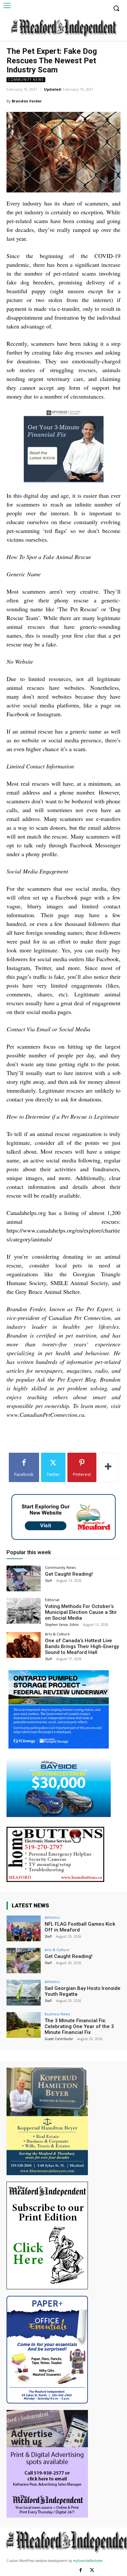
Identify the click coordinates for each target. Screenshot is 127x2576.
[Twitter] (92, 2570)
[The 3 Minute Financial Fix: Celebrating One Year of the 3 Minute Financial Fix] (24, 2025)
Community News (26, 80)
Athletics (52, 1917)
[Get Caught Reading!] (24, 1578)
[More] (108, 1467)
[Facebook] (81, 2570)
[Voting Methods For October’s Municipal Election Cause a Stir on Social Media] (24, 1611)
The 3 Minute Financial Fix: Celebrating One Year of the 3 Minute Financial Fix (79, 2026)
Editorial (52, 1600)
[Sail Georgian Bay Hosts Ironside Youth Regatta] (24, 1993)
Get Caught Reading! (69, 1574)
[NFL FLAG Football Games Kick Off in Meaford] (24, 1928)
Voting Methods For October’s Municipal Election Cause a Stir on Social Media (81, 1612)
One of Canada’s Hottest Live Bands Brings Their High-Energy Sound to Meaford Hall (82, 1646)
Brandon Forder (27, 101)
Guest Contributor (59, 2039)
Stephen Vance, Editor (62, 1625)
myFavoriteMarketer (88, 2561)
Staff (49, 1581)
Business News (57, 2014)
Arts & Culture (57, 1634)
